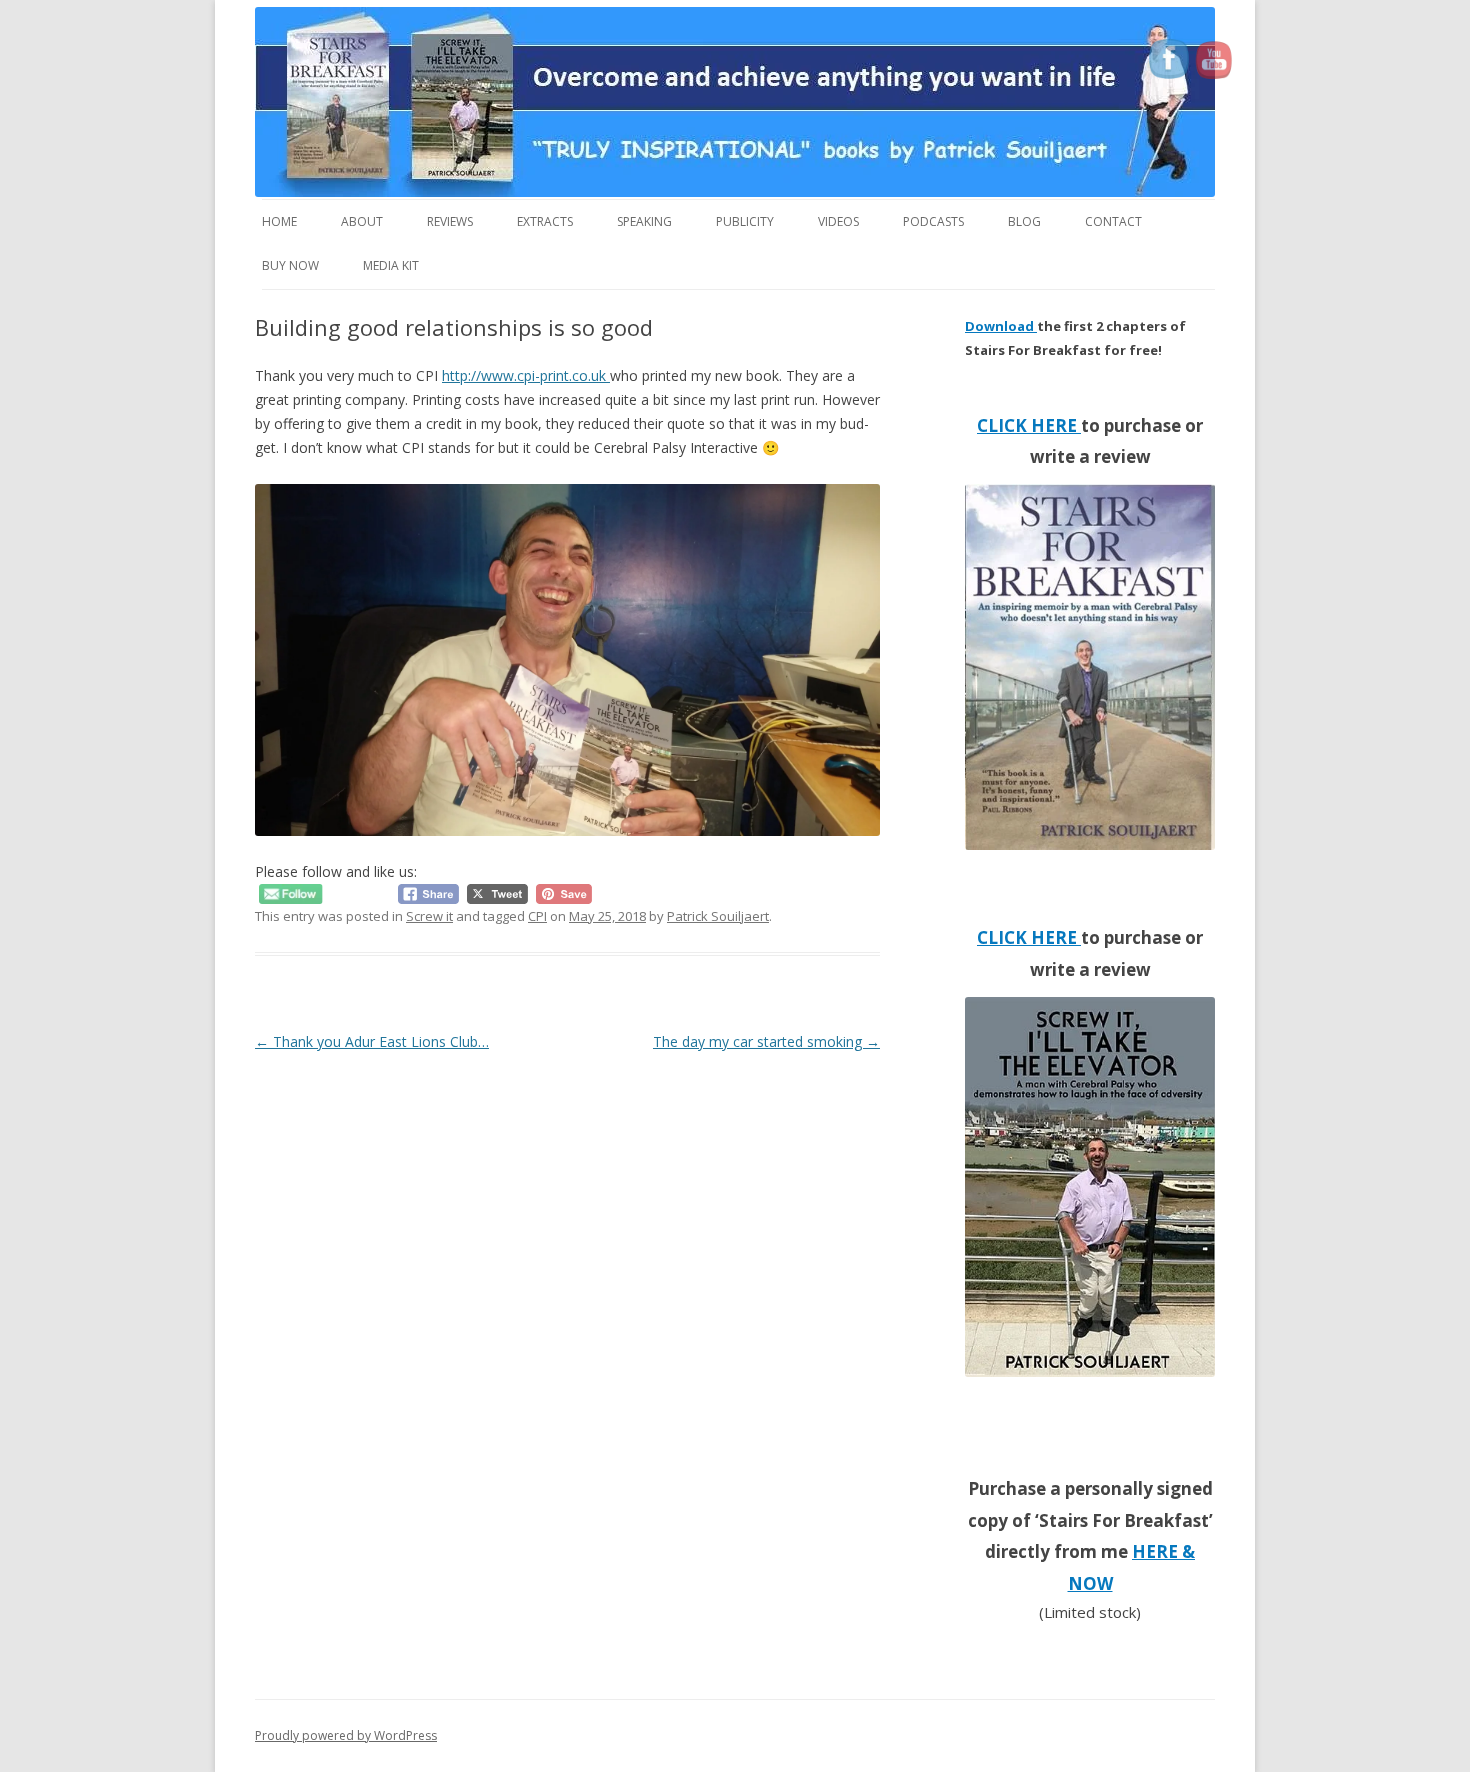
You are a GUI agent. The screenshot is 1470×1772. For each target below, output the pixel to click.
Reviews (450, 221)
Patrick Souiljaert (718, 916)
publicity (745, 221)
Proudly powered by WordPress (346, 1735)
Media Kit (391, 265)
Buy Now (290, 265)
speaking (644, 221)
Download (1001, 326)
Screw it (429, 916)
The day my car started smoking (766, 1041)
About (362, 221)
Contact (1113, 221)
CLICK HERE (1029, 425)
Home (279, 221)
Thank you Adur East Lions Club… (372, 1041)
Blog (1024, 221)
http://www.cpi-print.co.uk (526, 375)
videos (838, 221)
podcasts (933, 221)
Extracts (545, 221)
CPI (537, 916)
